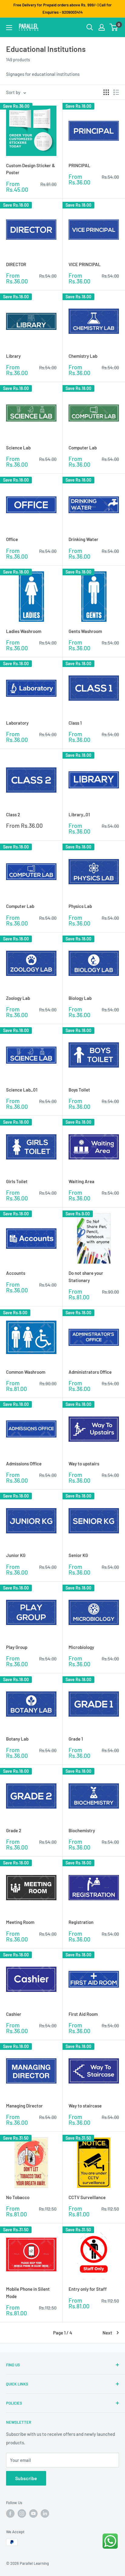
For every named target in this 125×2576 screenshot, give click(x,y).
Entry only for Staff (88, 2289)
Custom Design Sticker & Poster (30, 169)
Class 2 (13, 814)
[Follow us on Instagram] (22, 2513)
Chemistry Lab (83, 356)
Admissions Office (24, 1464)
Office (12, 539)
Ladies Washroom (24, 631)
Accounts (16, 1273)
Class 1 (75, 723)
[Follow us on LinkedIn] (45, 2513)
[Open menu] (9, 28)
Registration (81, 1922)
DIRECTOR (16, 264)
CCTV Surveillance (87, 2197)
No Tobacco (18, 2197)
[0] (114, 27)
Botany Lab (17, 1739)
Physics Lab (80, 906)
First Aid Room (83, 2014)
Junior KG (16, 1555)
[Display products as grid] (106, 92)
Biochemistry (82, 1830)
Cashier (14, 2014)
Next (107, 2333)
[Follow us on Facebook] (10, 2513)
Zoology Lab (18, 998)
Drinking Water (83, 539)
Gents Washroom (85, 631)
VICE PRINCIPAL (85, 264)
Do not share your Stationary (86, 1276)
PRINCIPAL (79, 165)
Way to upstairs (84, 1464)
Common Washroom (26, 1372)
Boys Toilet (79, 1090)
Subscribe (26, 2478)
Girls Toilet (17, 1181)
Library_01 (79, 814)
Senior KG (78, 1555)
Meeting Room (20, 1922)
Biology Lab (80, 998)
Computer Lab (83, 448)
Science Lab (18, 448)
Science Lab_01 (22, 1090)
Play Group (17, 1647)
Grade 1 (76, 1739)
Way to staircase (85, 2106)
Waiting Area (81, 1181)
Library (13, 356)
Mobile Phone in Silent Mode (28, 2292)
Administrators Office (90, 1372)
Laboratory (17, 723)
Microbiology (81, 1647)
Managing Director (24, 2106)
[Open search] (90, 27)
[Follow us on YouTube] (33, 2513)
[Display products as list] (116, 92)
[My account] (102, 27)
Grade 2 (14, 1830)
